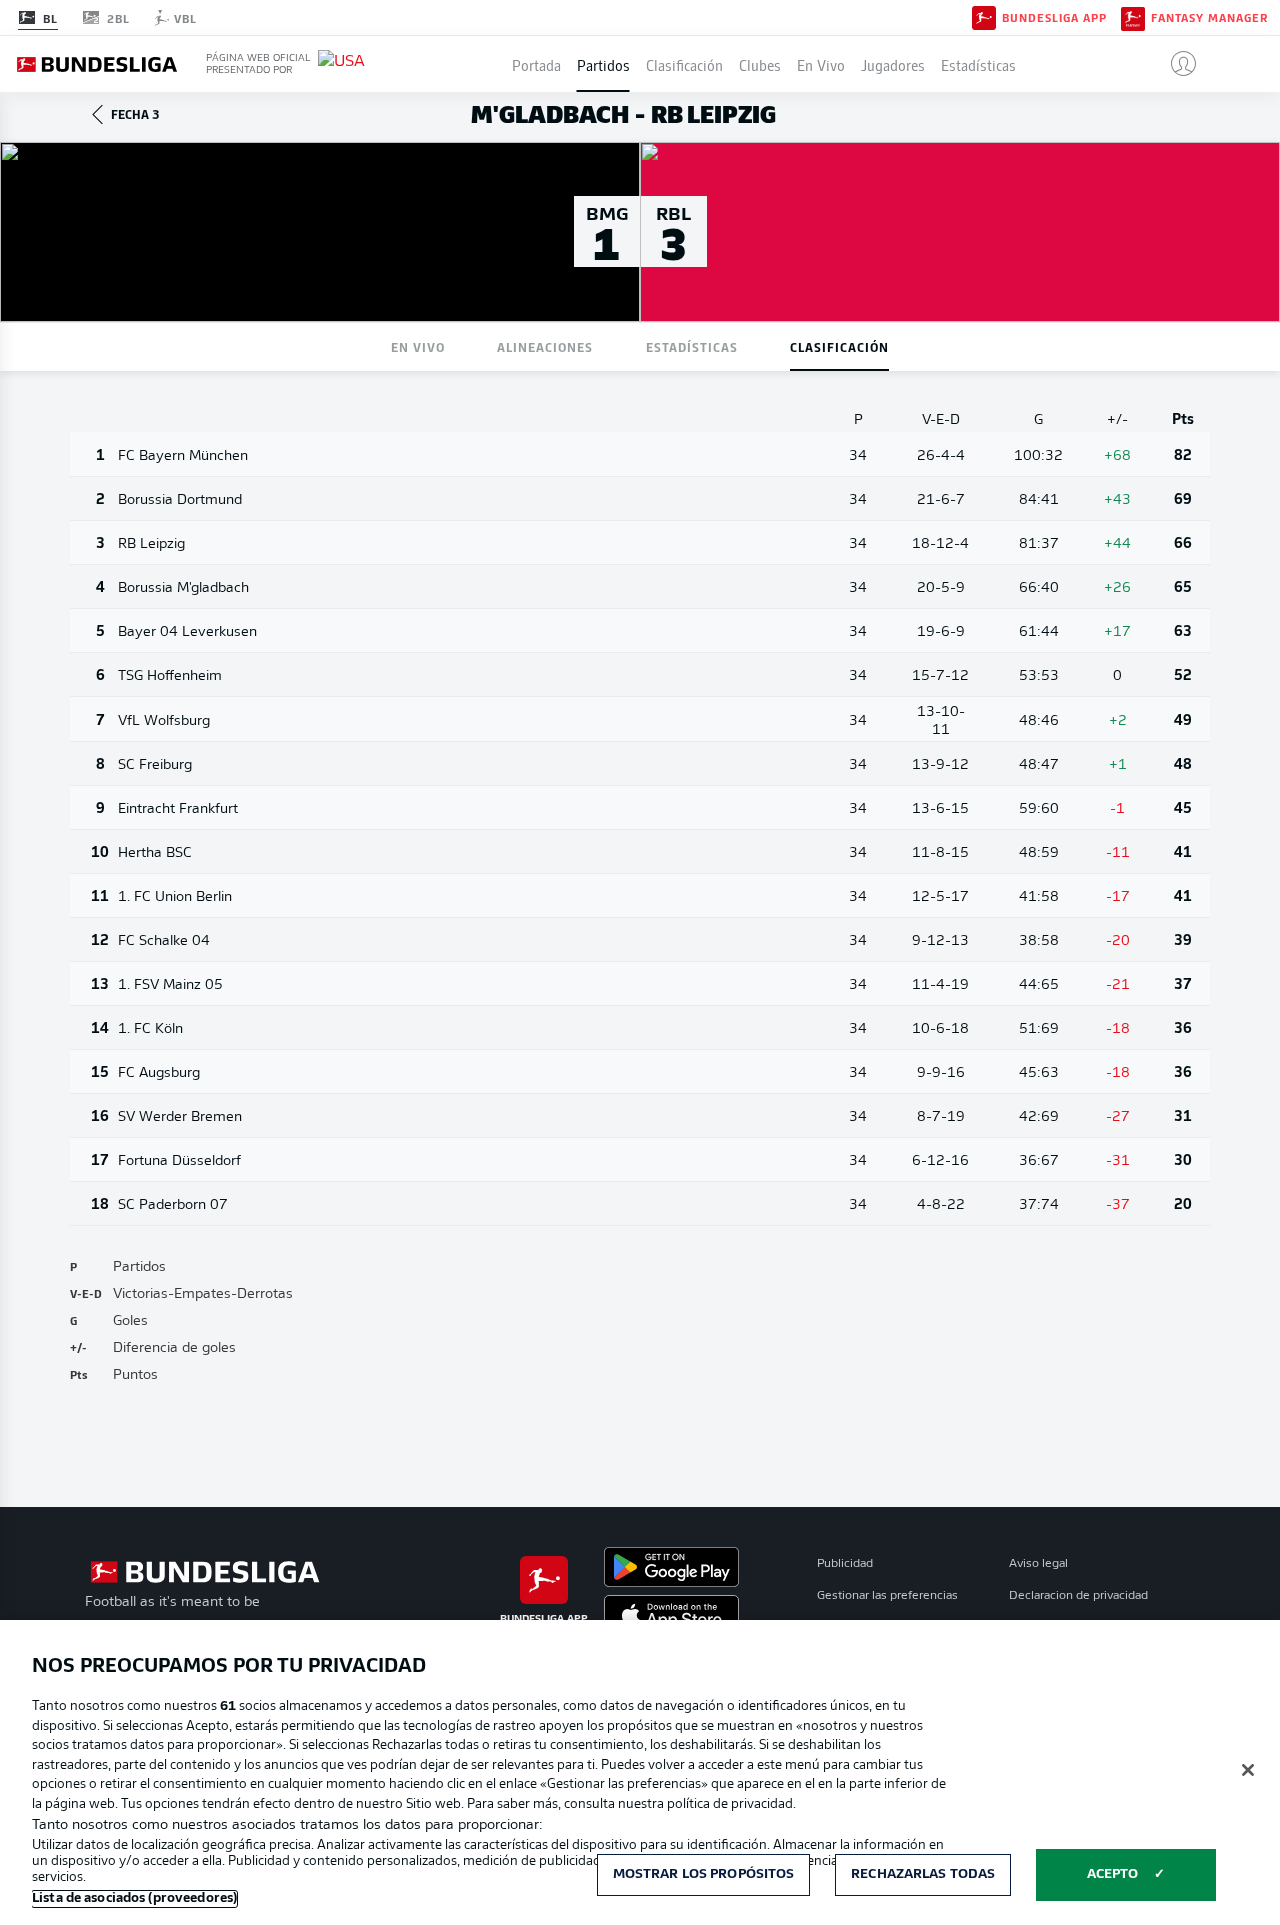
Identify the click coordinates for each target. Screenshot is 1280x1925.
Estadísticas (978, 64)
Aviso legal (1038, 1564)
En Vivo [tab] (418, 346)
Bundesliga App (1054, 18)
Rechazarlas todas (923, 1874)
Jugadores (893, 64)
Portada (536, 64)
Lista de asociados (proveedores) (134, 1898)
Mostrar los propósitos (704, 1874)
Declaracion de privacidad (1078, 1596)
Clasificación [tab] (839, 346)
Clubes (760, 64)
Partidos (603, 64)
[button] (1175, 64)
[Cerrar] (1248, 1770)
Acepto (1113, 1874)
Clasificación (684, 64)
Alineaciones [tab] (545, 346)
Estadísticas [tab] (692, 346)
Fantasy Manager (1209, 18)
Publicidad (845, 1564)
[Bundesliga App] (984, 17)
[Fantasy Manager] (1133, 17)
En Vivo (821, 64)
